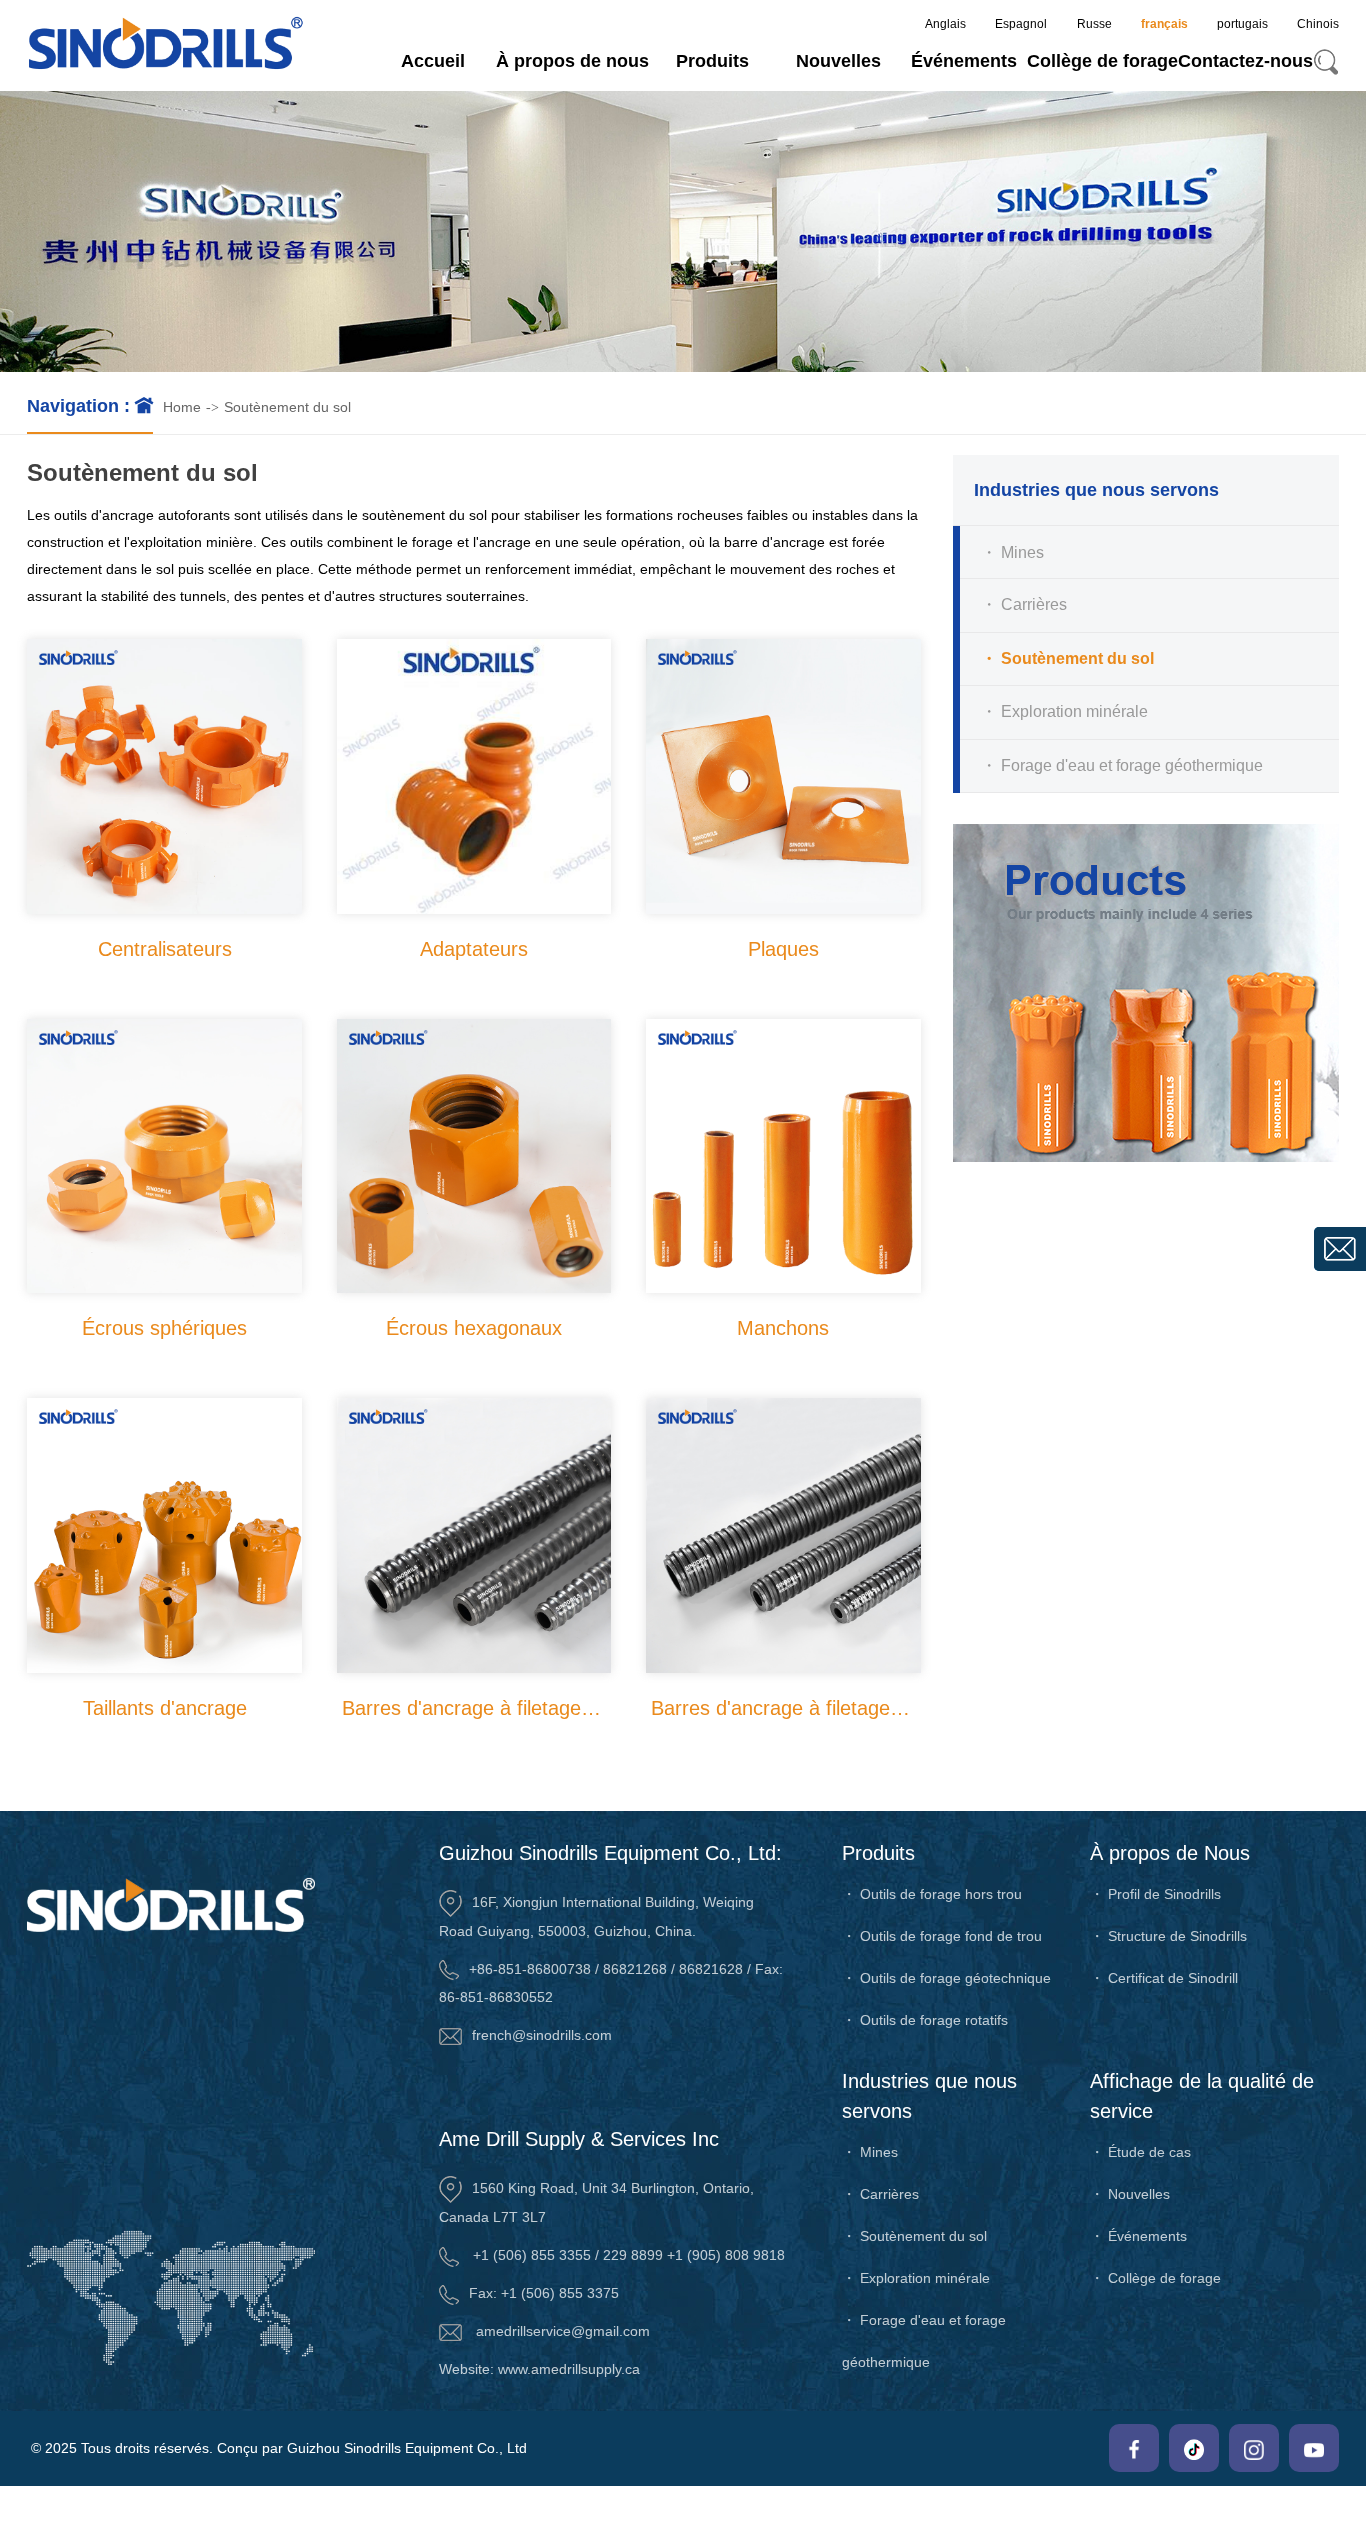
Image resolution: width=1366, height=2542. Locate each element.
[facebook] (1134, 2448)
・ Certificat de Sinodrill (1164, 1978)
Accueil (433, 61)
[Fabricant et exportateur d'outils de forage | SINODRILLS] (165, 45)
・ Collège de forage (1155, 2278)
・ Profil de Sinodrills (1155, 1894)
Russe (1094, 24)
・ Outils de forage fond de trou (942, 1936)
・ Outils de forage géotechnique (946, 1978)
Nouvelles (838, 61)
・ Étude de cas (1140, 2152)
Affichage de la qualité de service (1202, 2096)
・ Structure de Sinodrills (1168, 1936)
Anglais (945, 24)
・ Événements (1138, 2236)
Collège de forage (1102, 61)
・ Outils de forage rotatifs (925, 2020)
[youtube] (1314, 2448)
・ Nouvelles (1130, 2194)
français (1164, 24)
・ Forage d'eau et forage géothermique (1122, 765)
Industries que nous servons (929, 2096)
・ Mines (1012, 551)
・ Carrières (1024, 605)
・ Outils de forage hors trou (932, 1894)
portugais (1242, 24)
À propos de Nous (1170, 1853)
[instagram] (1254, 2448)
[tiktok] (1194, 2448)
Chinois (1318, 24)
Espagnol (1021, 24)
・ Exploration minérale (1064, 712)
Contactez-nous (1245, 61)
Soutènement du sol (287, 407)
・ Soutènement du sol (1067, 658)
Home (182, 407)
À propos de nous (572, 61)
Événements (964, 61)
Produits (712, 61)
